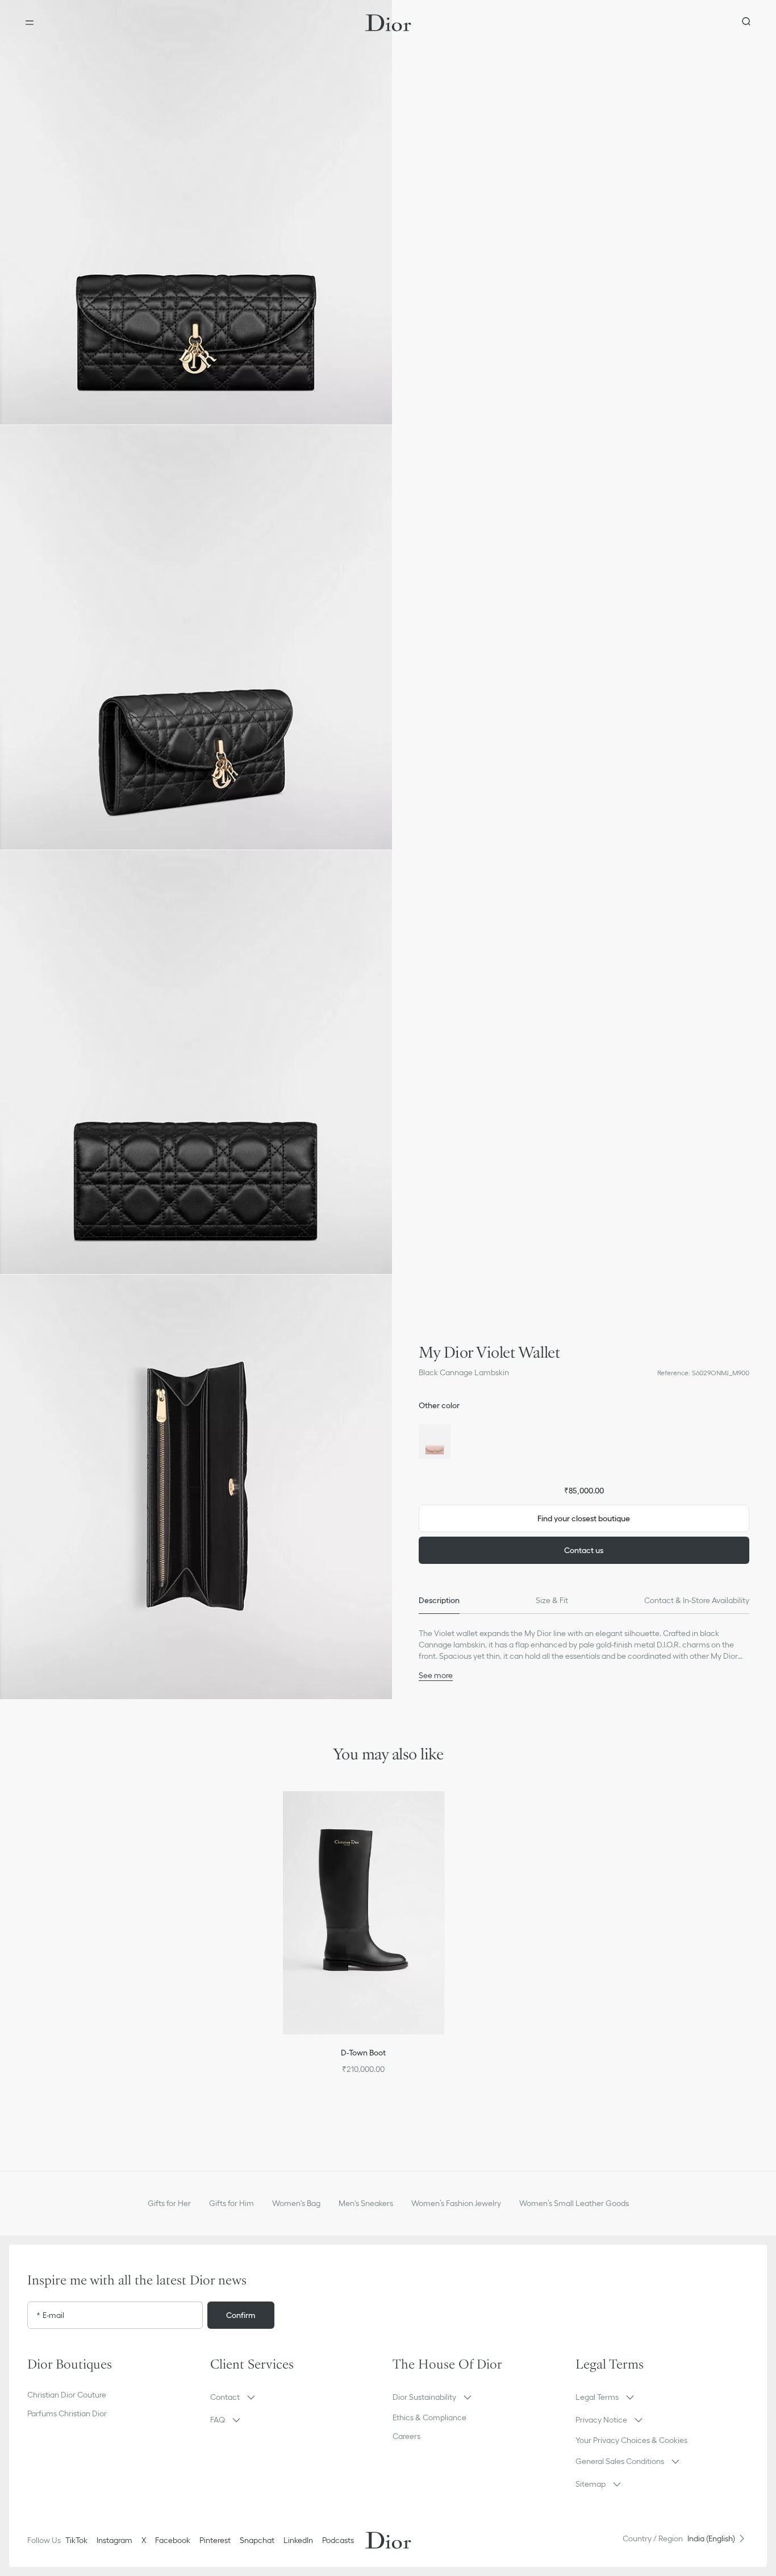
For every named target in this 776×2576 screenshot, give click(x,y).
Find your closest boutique (584, 1518)
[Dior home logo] (388, 23)
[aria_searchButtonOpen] (746, 23)
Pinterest (215, 2540)
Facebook (173, 2540)
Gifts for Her (169, 2203)
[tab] (439, 1600)
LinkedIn (298, 2540)
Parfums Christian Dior (67, 2413)
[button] (196, 212)
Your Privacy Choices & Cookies (631, 2440)
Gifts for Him (231, 2203)
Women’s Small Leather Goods (574, 2203)
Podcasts (338, 2540)
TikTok (76, 2540)
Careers (406, 2436)
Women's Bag (296, 2203)
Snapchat (257, 2540)
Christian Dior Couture (67, 2395)
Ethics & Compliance (429, 2417)
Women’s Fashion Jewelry (456, 2203)
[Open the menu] (30, 23)
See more (436, 1675)
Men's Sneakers (366, 2203)
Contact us (584, 1550)
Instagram (114, 2540)
